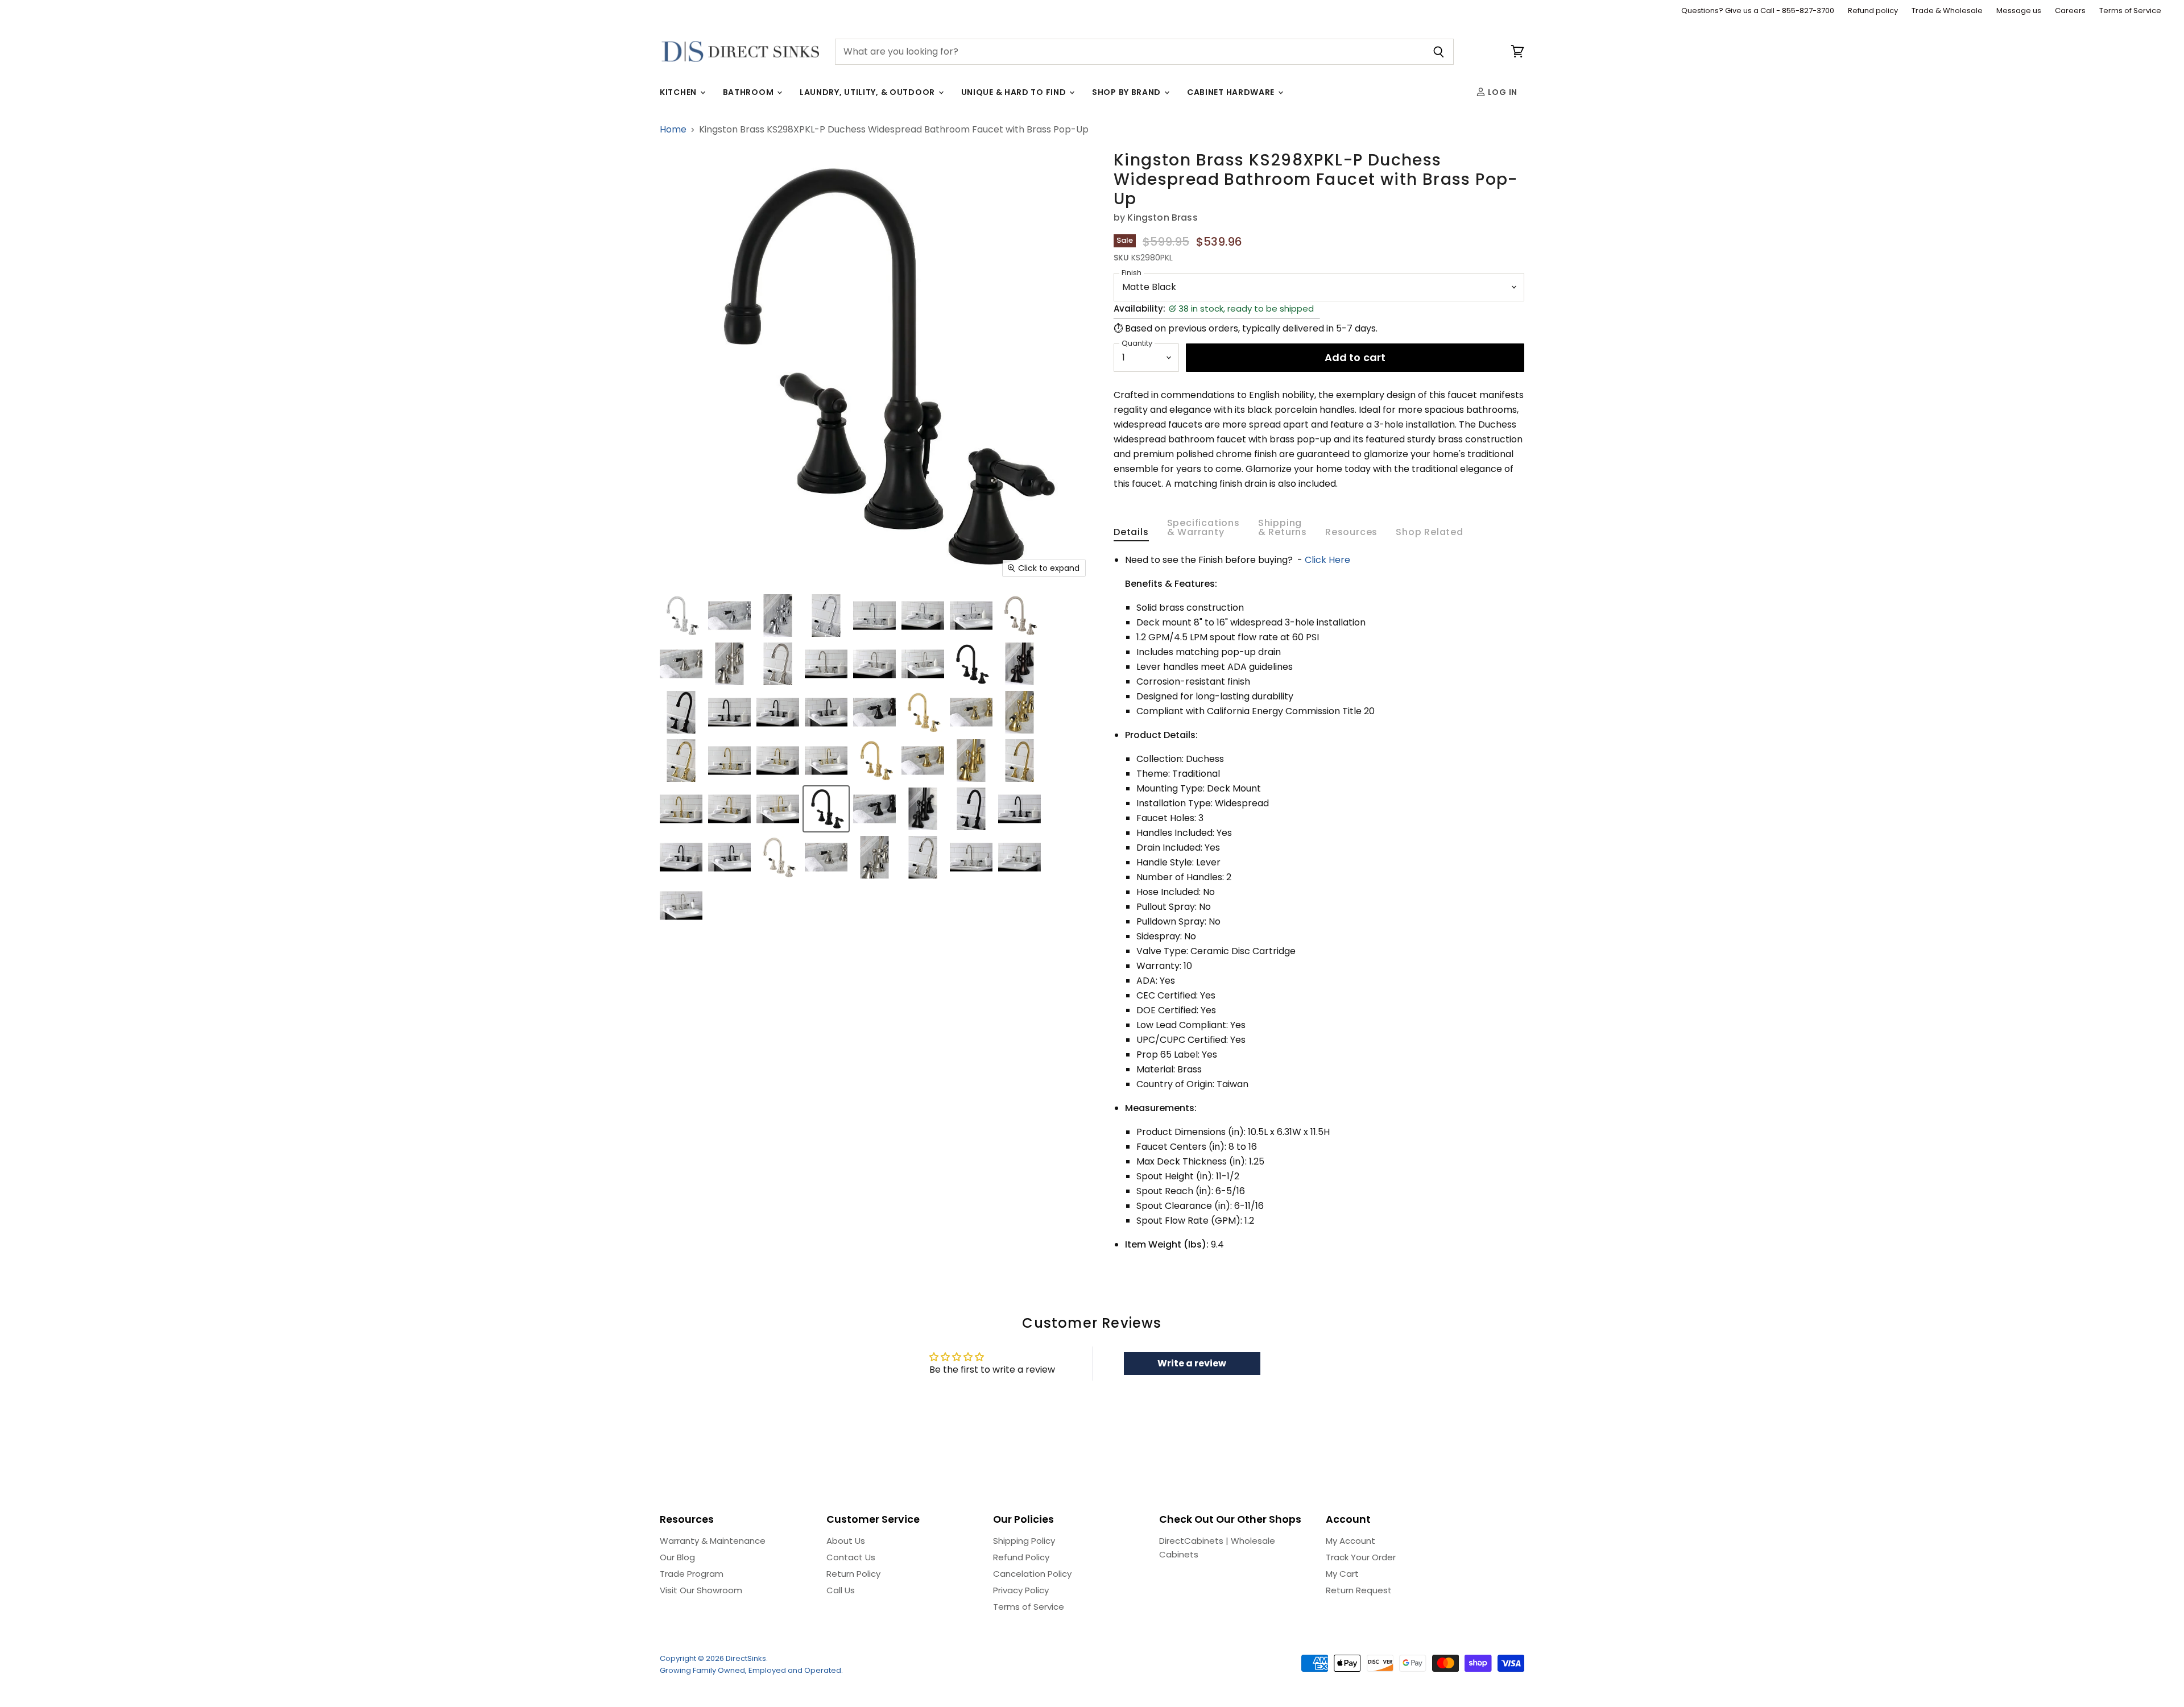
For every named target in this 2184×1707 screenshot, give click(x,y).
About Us (846, 1541)
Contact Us (851, 1557)
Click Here (1327, 560)
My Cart (1342, 1574)
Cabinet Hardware (1232, 92)
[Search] (1439, 52)
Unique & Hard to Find (1015, 92)
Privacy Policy (1021, 1590)
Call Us (841, 1590)
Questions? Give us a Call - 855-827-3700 (1758, 11)
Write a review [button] (1192, 1363)
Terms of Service (2130, 11)
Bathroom (749, 92)
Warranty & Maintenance (713, 1541)
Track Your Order (1361, 1557)
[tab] (1131, 535)
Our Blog (677, 1557)
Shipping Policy (1024, 1541)
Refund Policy (1021, 1557)
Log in (1501, 92)
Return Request (1359, 1590)
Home (673, 130)
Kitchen (679, 92)
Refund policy (1873, 11)
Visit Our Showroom (701, 1590)
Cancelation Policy (1032, 1574)
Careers (2070, 11)
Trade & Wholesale (1947, 11)
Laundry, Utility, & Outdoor (868, 92)
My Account (1350, 1541)
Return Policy (853, 1574)
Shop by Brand (1128, 92)
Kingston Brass (1162, 217)
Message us (2019, 11)
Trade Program (692, 1574)
